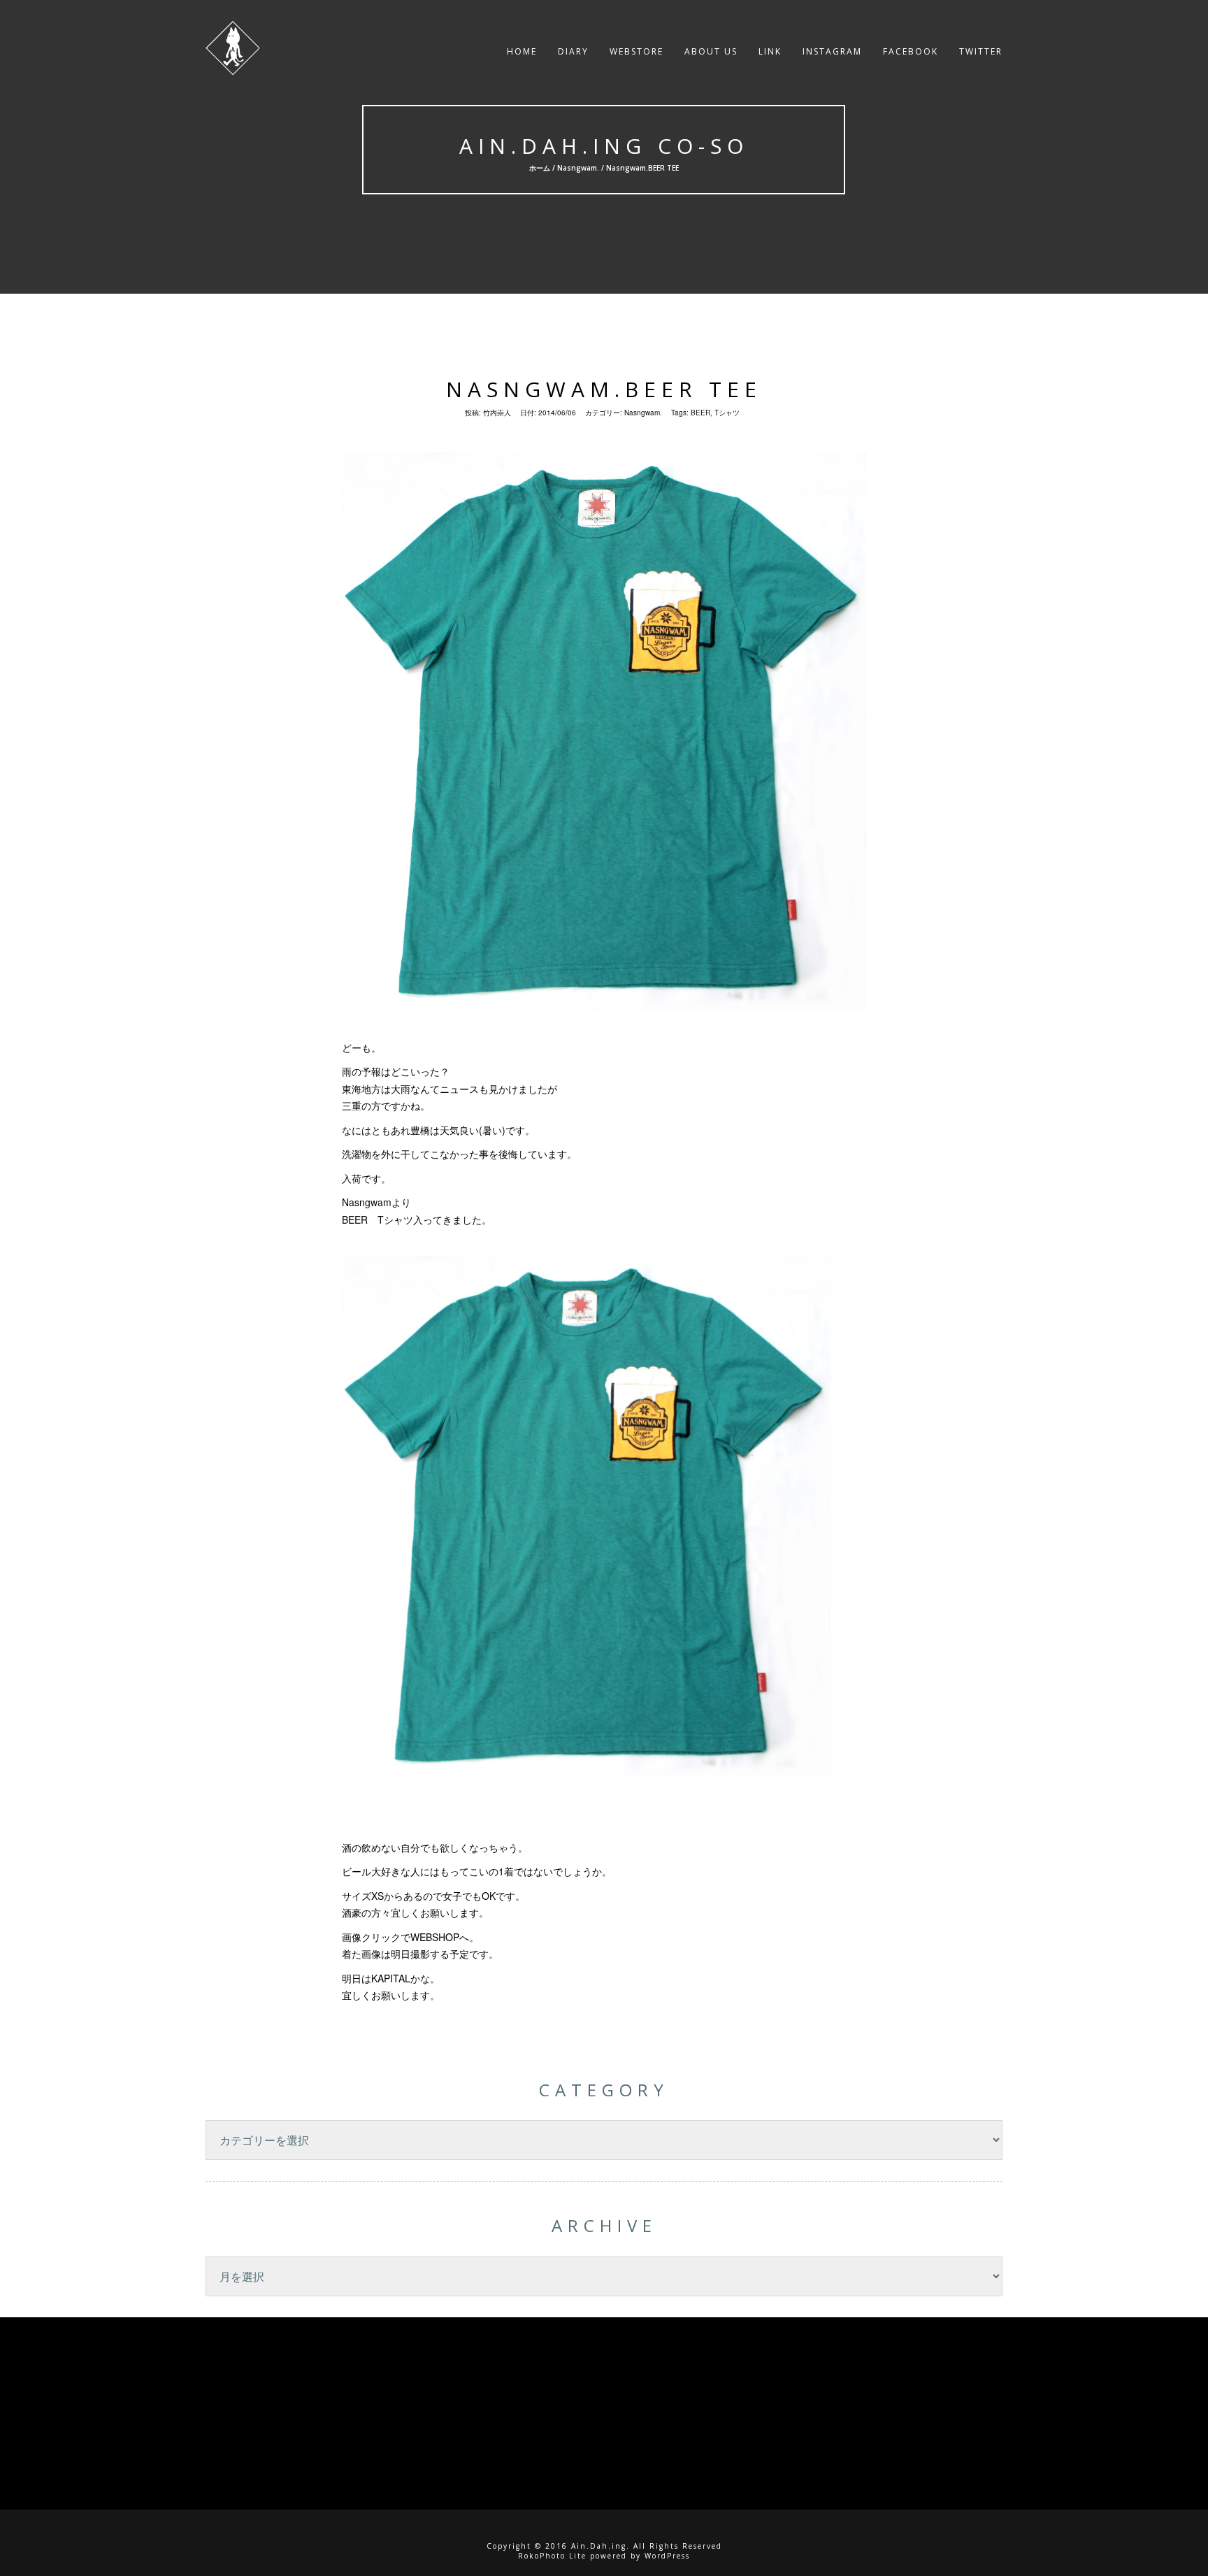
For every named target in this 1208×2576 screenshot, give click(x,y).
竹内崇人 (497, 413)
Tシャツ (727, 413)
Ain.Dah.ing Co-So (604, 146)
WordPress (667, 2556)
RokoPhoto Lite (552, 2556)
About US (711, 51)
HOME (522, 51)
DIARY (573, 51)
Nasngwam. (578, 168)
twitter (981, 51)
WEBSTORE (637, 51)
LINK (770, 51)
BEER (700, 413)
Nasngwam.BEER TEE (604, 389)
